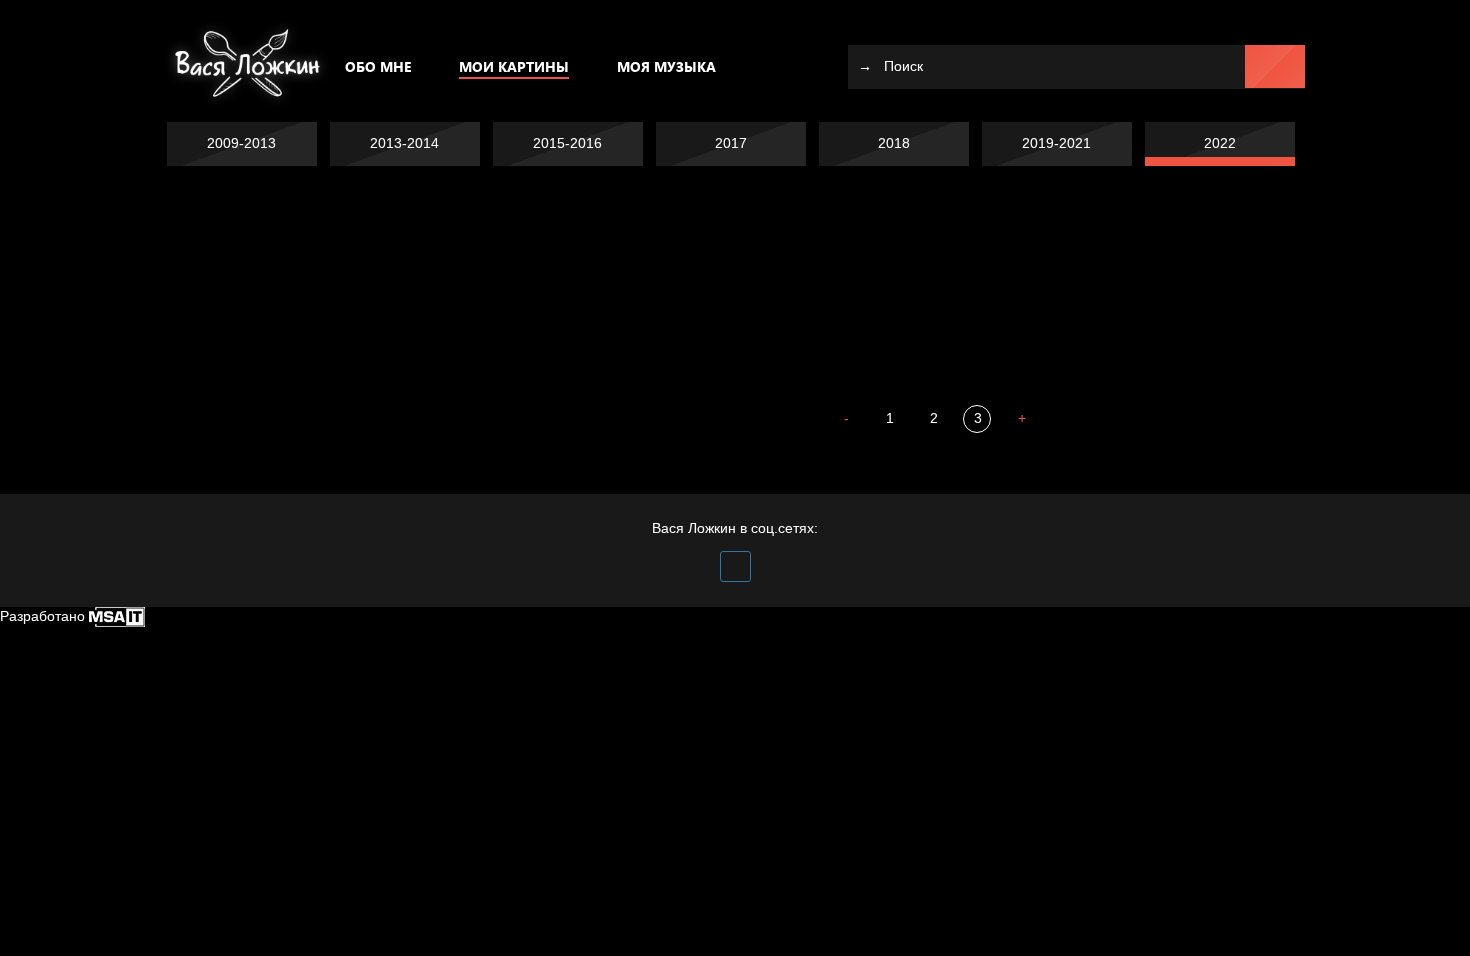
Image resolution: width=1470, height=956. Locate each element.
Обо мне (378, 66)
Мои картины (514, 66)
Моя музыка (666, 66)
